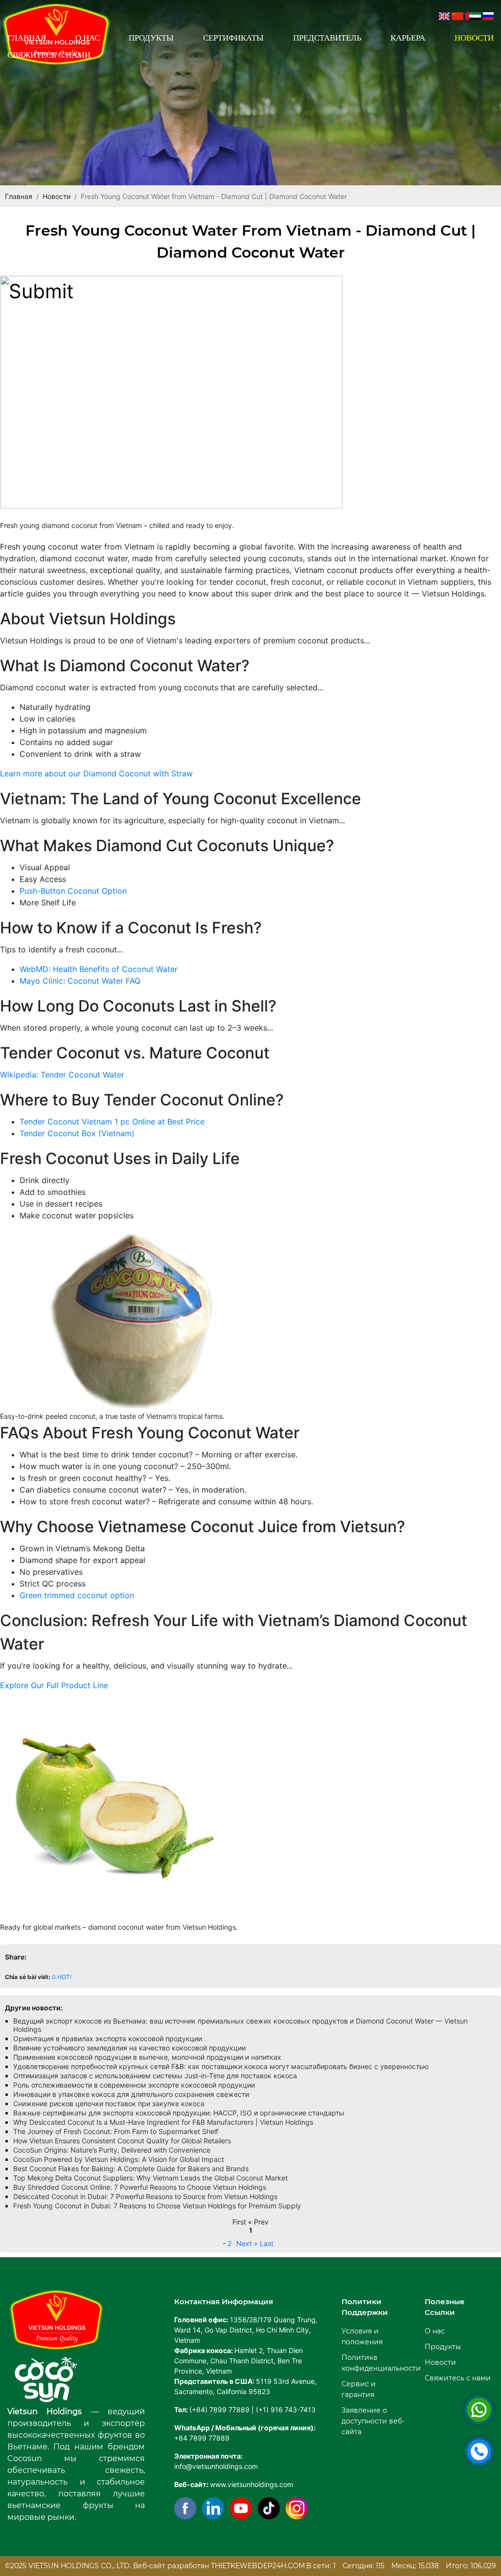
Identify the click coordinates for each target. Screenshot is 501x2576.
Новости (474, 38)
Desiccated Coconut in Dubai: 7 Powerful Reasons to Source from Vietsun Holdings (145, 2196)
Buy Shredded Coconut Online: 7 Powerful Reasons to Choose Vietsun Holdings (140, 2187)
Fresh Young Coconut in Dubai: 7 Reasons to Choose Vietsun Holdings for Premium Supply (157, 2206)
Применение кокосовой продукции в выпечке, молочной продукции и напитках (147, 2057)
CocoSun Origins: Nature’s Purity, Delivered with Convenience (112, 2150)
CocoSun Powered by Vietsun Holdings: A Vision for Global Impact (119, 2159)
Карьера (408, 38)
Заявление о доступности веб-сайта (373, 2421)
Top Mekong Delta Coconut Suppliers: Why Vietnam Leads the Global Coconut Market (150, 2178)
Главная (27, 38)
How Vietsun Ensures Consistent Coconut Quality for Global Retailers (122, 2141)
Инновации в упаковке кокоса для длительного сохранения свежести (131, 2094)
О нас (88, 38)
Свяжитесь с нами (49, 55)
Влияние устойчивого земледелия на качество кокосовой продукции (129, 2048)
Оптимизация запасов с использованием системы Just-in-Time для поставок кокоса (155, 2076)
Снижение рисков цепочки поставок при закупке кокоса (109, 2103)
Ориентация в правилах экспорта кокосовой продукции (108, 2038)
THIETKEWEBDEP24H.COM (258, 2566)
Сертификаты (233, 38)
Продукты (151, 38)
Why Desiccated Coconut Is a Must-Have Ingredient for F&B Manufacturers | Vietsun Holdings (163, 2122)
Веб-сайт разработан (171, 2566)
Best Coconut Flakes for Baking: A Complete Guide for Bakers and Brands (131, 2169)
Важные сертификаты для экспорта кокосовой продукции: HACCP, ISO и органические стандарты (179, 2113)
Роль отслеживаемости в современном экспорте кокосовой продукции (134, 2085)
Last (267, 2243)
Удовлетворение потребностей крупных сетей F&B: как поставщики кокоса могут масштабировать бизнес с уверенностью (221, 2066)
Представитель (327, 38)
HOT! (64, 1977)
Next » (247, 2243)
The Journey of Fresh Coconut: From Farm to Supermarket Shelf (116, 2131)
